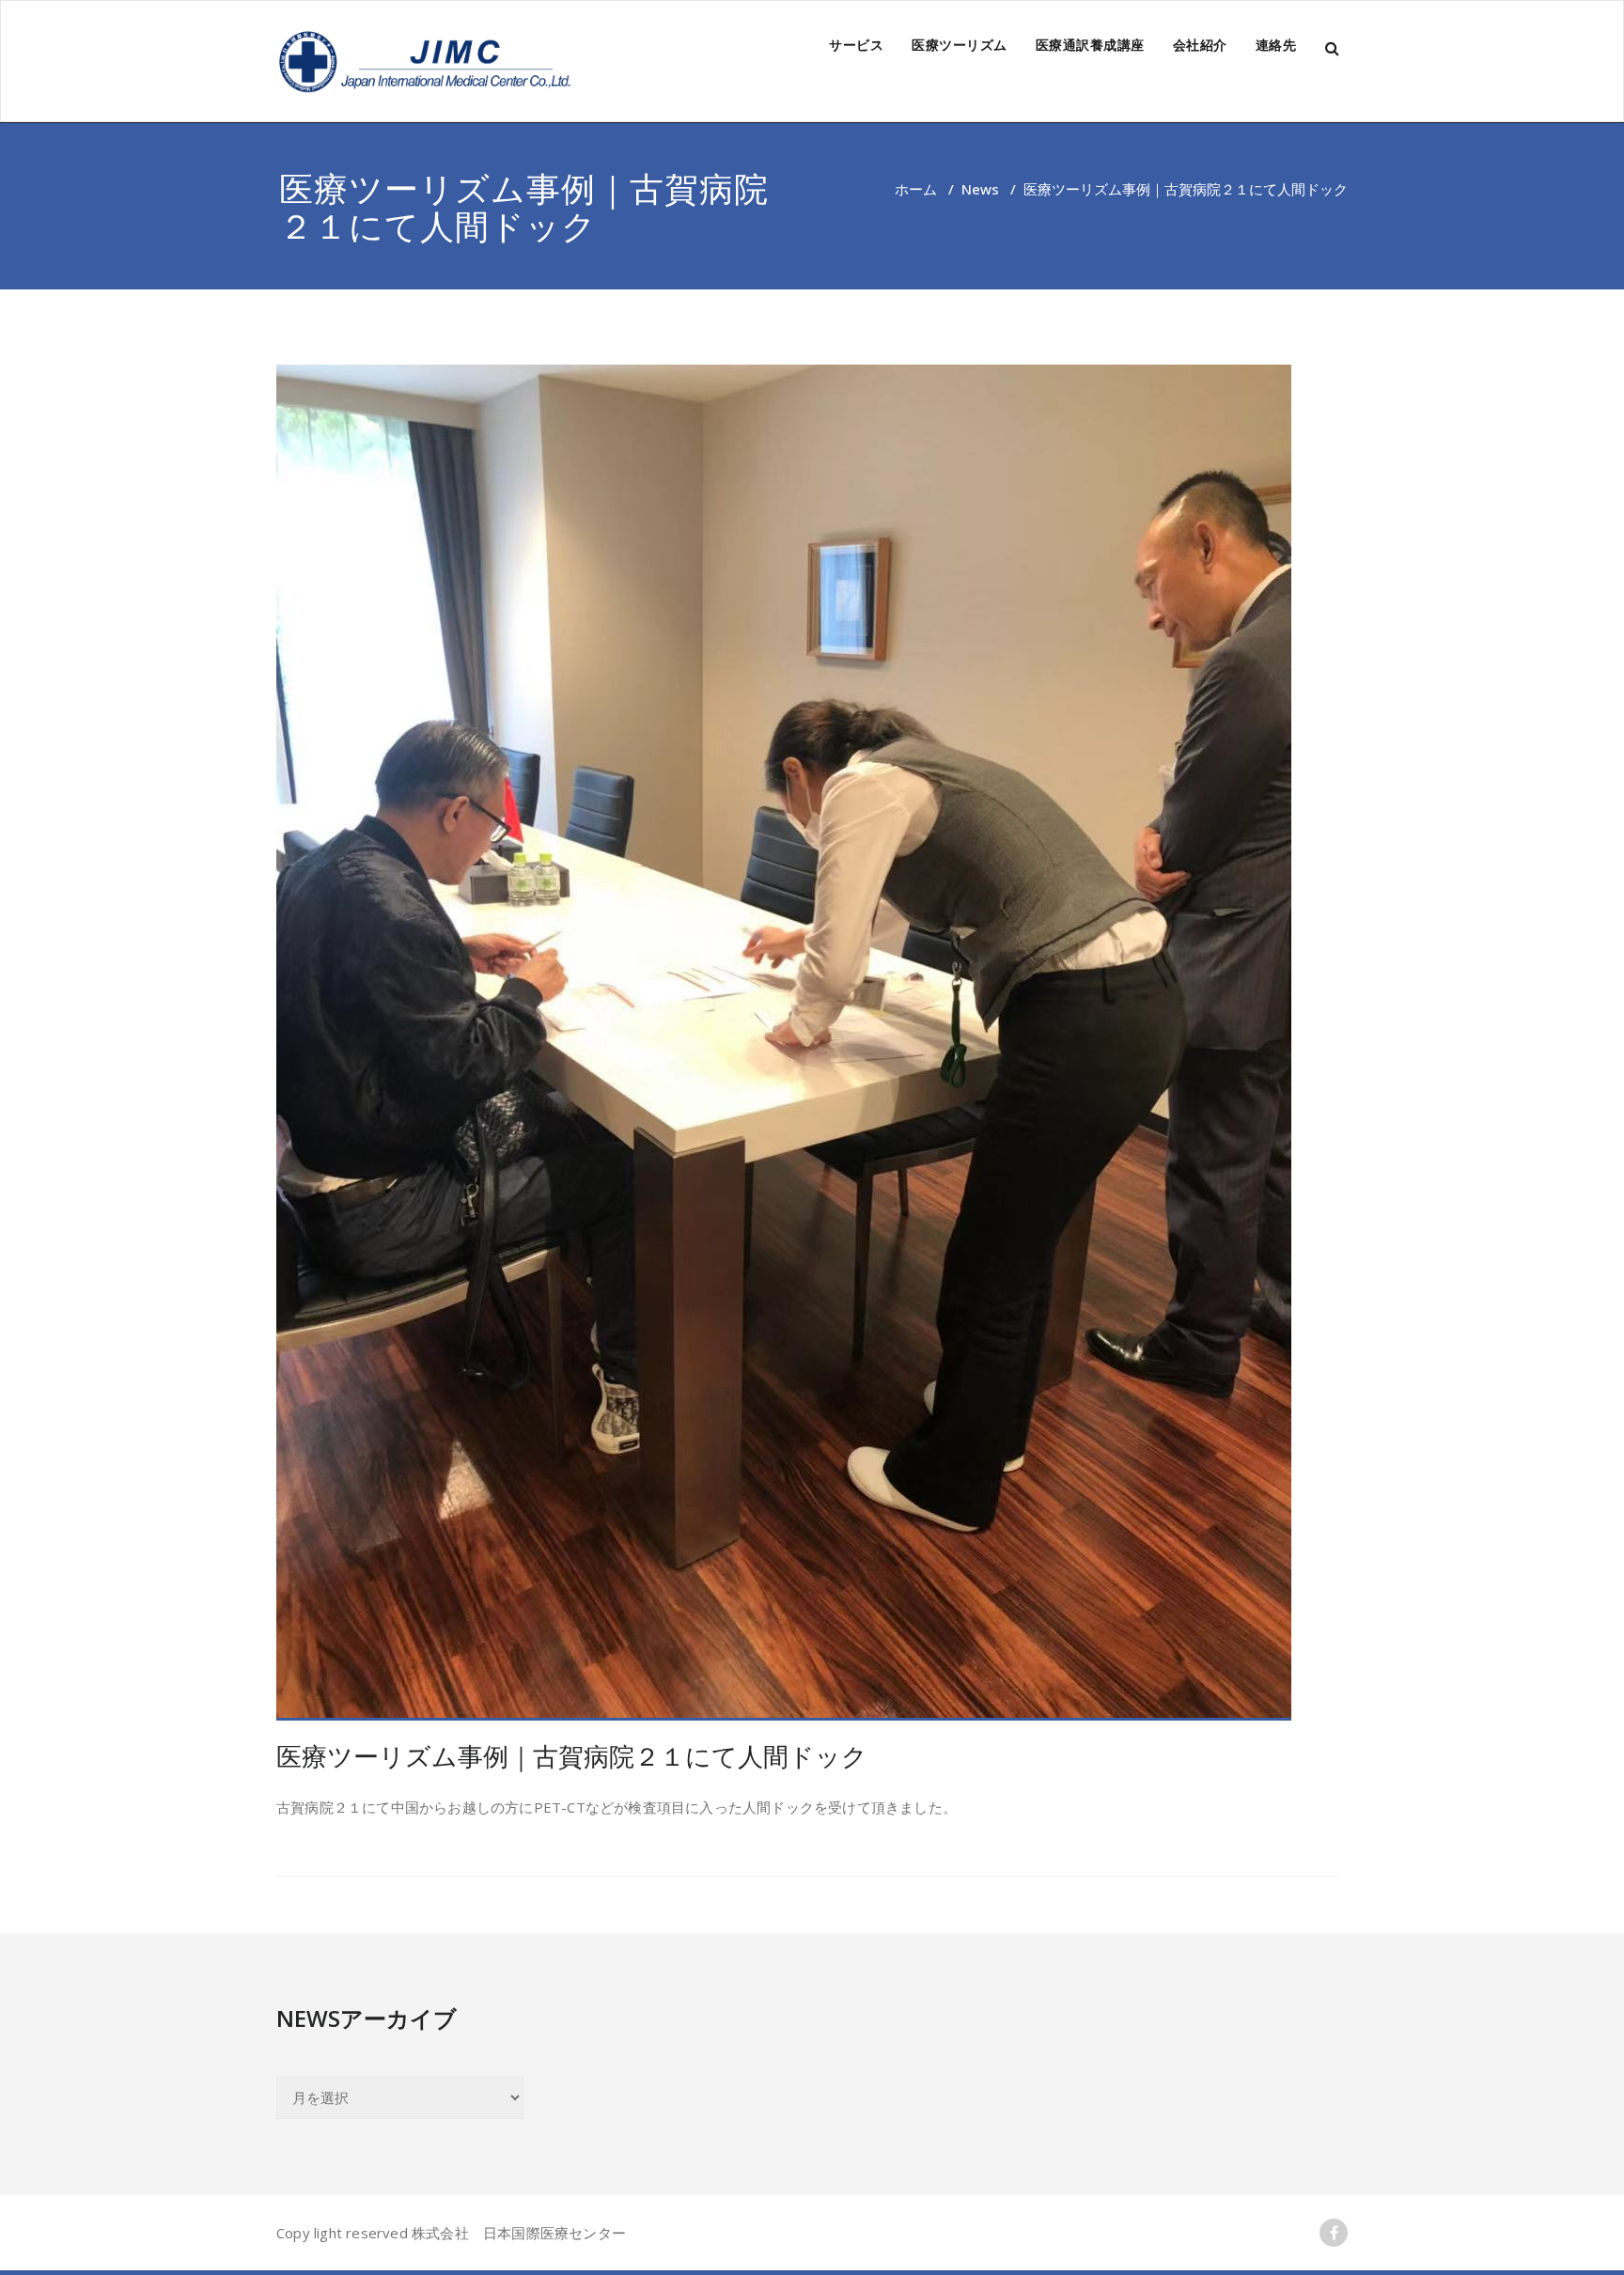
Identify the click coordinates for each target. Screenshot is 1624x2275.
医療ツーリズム (960, 45)
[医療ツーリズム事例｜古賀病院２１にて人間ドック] (807, 1043)
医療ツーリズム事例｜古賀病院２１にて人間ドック (572, 1756)
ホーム (916, 189)
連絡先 (1276, 45)
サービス (856, 45)
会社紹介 (1200, 45)
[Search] (1334, 48)
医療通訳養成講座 (1090, 45)
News (980, 189)
